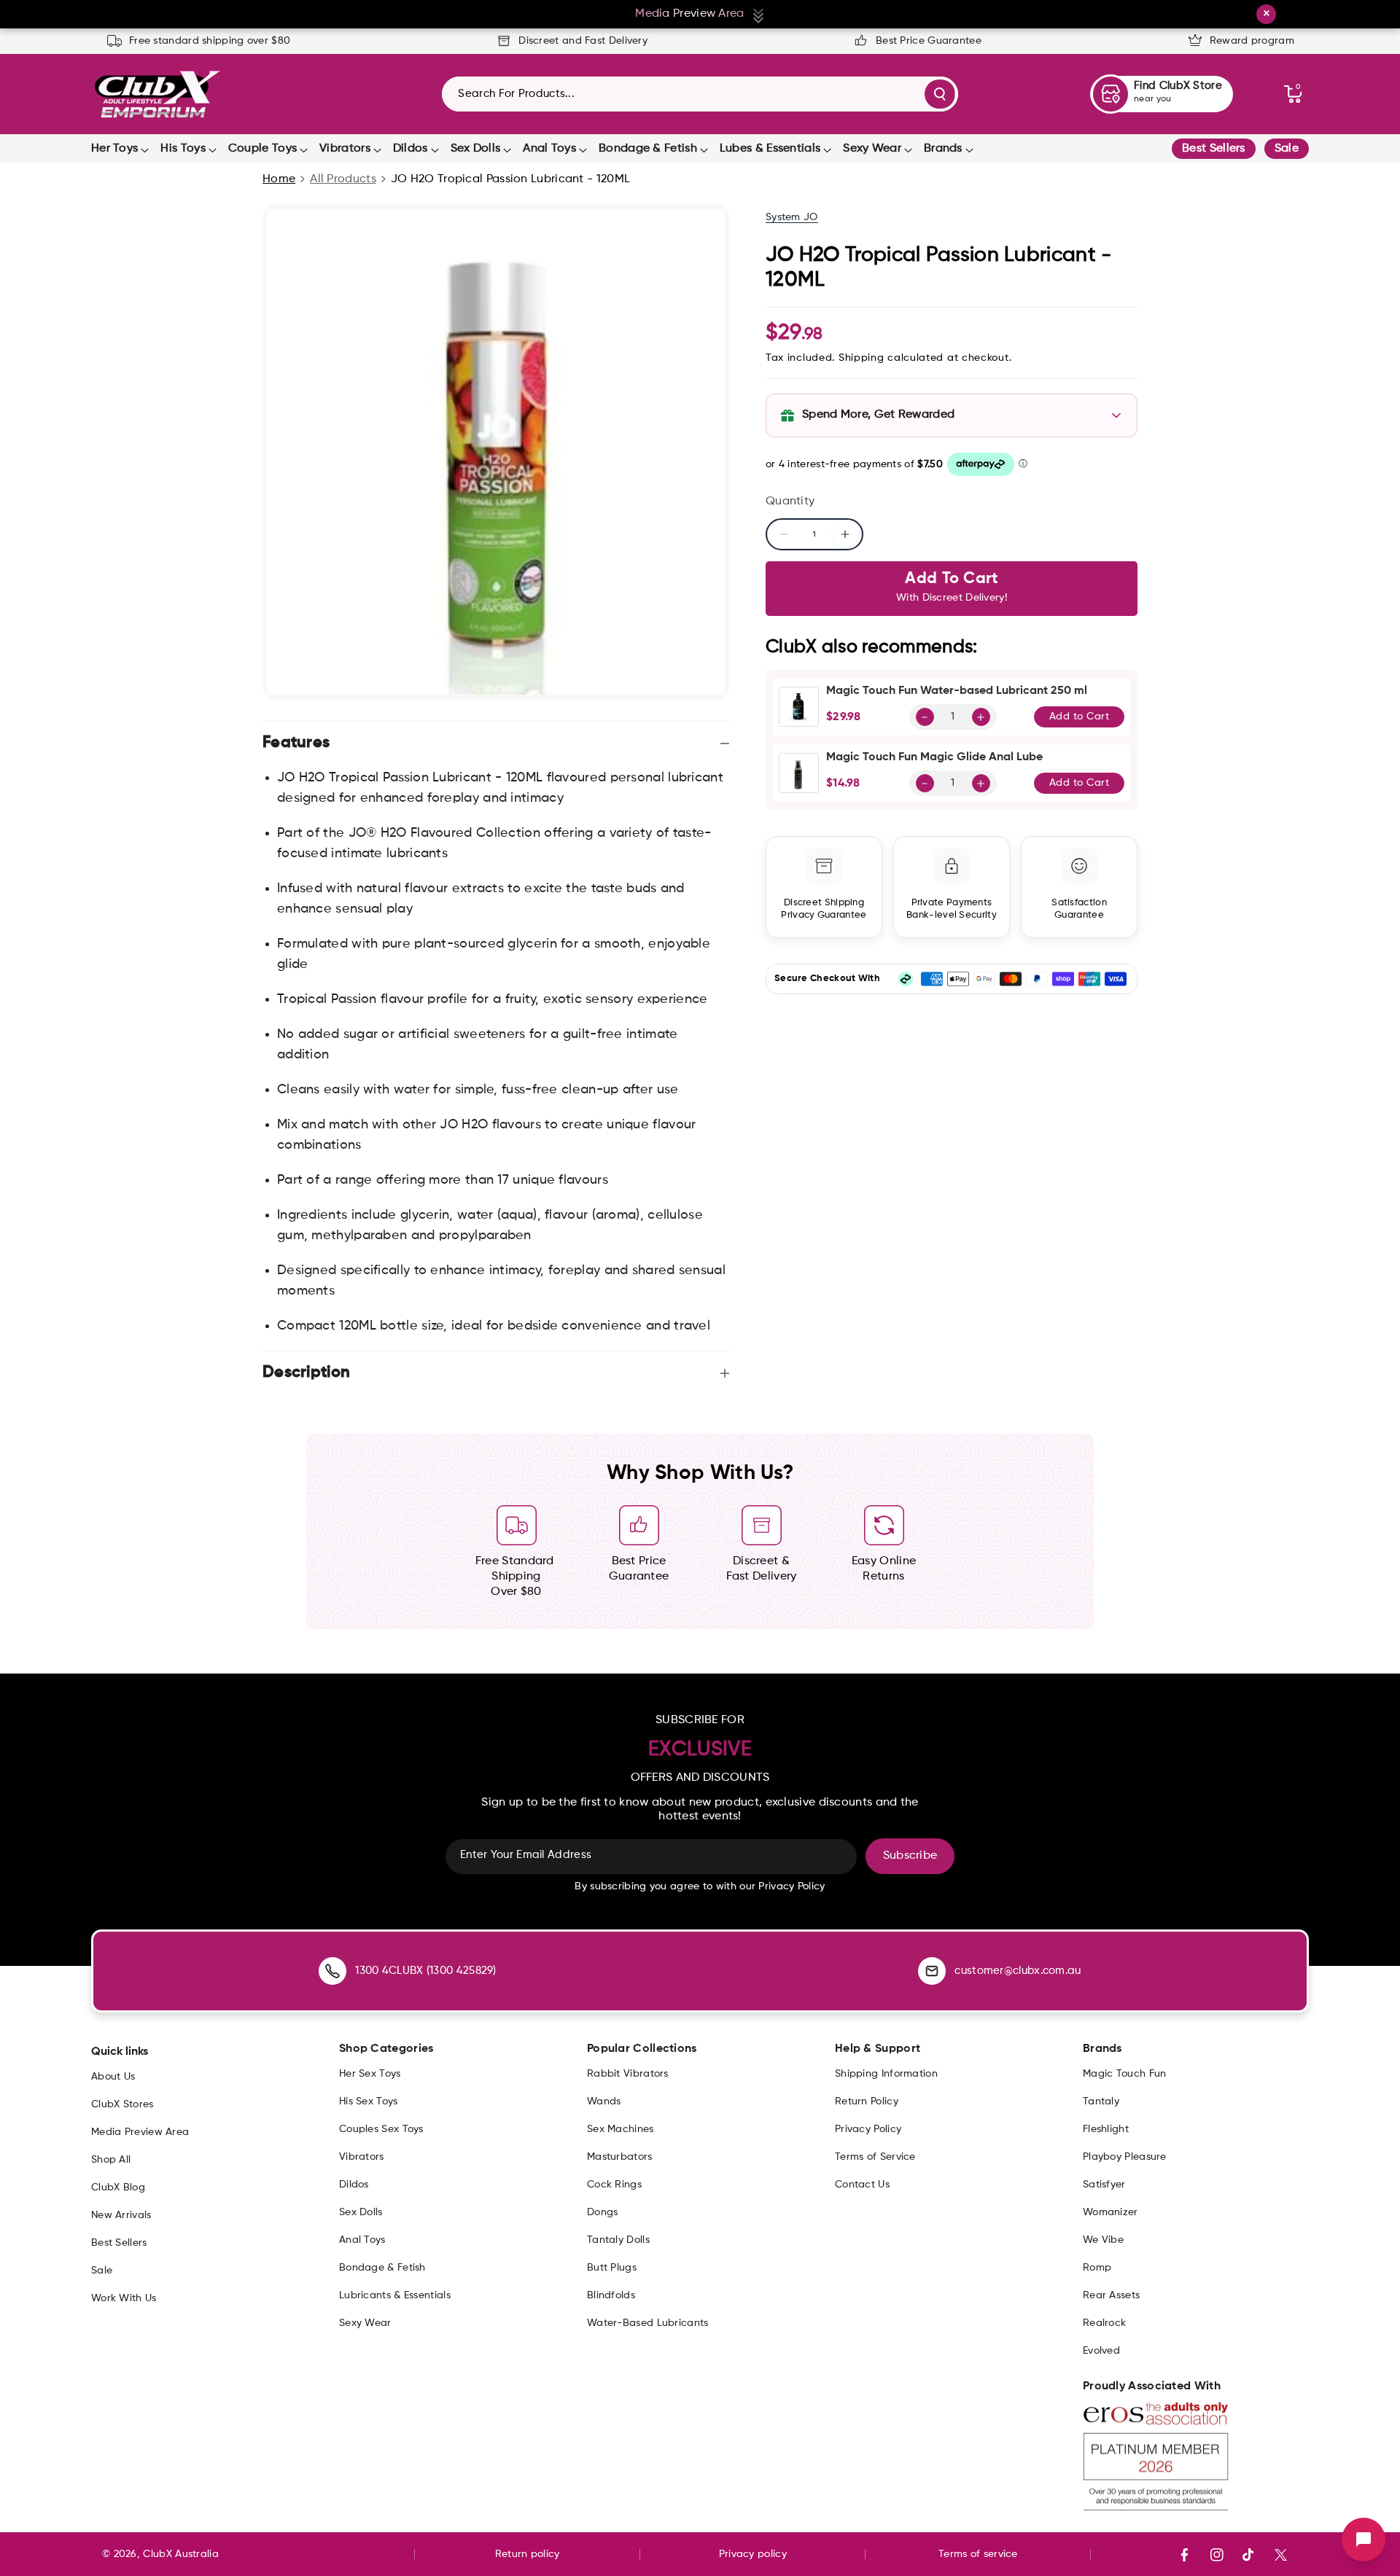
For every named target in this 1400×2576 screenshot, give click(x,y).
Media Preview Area (140, 2132)
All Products (343, 179)
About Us (113, 2077)
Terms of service (978, 2554)
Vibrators (345, 149)
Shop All (111, 2160)
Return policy (528, 2554)
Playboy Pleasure (1125, 2157)
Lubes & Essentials (770, 149)
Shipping (862, 358)
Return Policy (867, 2101)
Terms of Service (875, 2157)
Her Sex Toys (370, 2074)
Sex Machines (621, 2129)
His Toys (183, 149)
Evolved (1101, 2351)
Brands (943, 149)
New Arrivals (121, 2215)
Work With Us (124, 2298)
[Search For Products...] (940, 94)
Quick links (120, 2052)
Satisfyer (1104, 2185)
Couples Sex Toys (381, 2129)
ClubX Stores (122, 2104)
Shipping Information (886, 2074)
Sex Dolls (476, 149)
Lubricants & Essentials (395, 2295)
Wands (604, 2101)
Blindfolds (611, 2295)
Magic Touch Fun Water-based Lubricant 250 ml (957, 691)
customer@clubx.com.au (1018, 1971)
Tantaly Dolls (618, 2240)
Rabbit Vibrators (628, 2074)
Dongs (603, 2212)
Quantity (790, 501)
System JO (792, 217)
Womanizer (1111, 2212)
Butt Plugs (612, 2268)
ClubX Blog (118, 2187)
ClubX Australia (181, 2554)
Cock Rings (614, 2185)
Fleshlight (1106, 2129)
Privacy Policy (868, 2129)
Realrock (1104, 2323)
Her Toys (114, 149)
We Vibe (1103, 2240)
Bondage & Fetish (648, 149)
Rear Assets (1111, 2295)
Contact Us (862, 2185)
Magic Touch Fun (1125, 2074)
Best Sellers (1214, 149)
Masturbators (620, 2157)
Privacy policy (753, 2554)
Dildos (411, 149)
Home (279, 179)
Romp (1097, 2268)
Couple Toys (262, 149)
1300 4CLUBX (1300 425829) (426, 1971)
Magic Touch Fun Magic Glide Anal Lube (934, 757)
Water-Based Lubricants (648, 2323)
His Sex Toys (369, 2101)
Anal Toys (549, 149)
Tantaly (1101, 2101)
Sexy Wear (872, 149)
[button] (1293, 94)
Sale (1287, 149)
